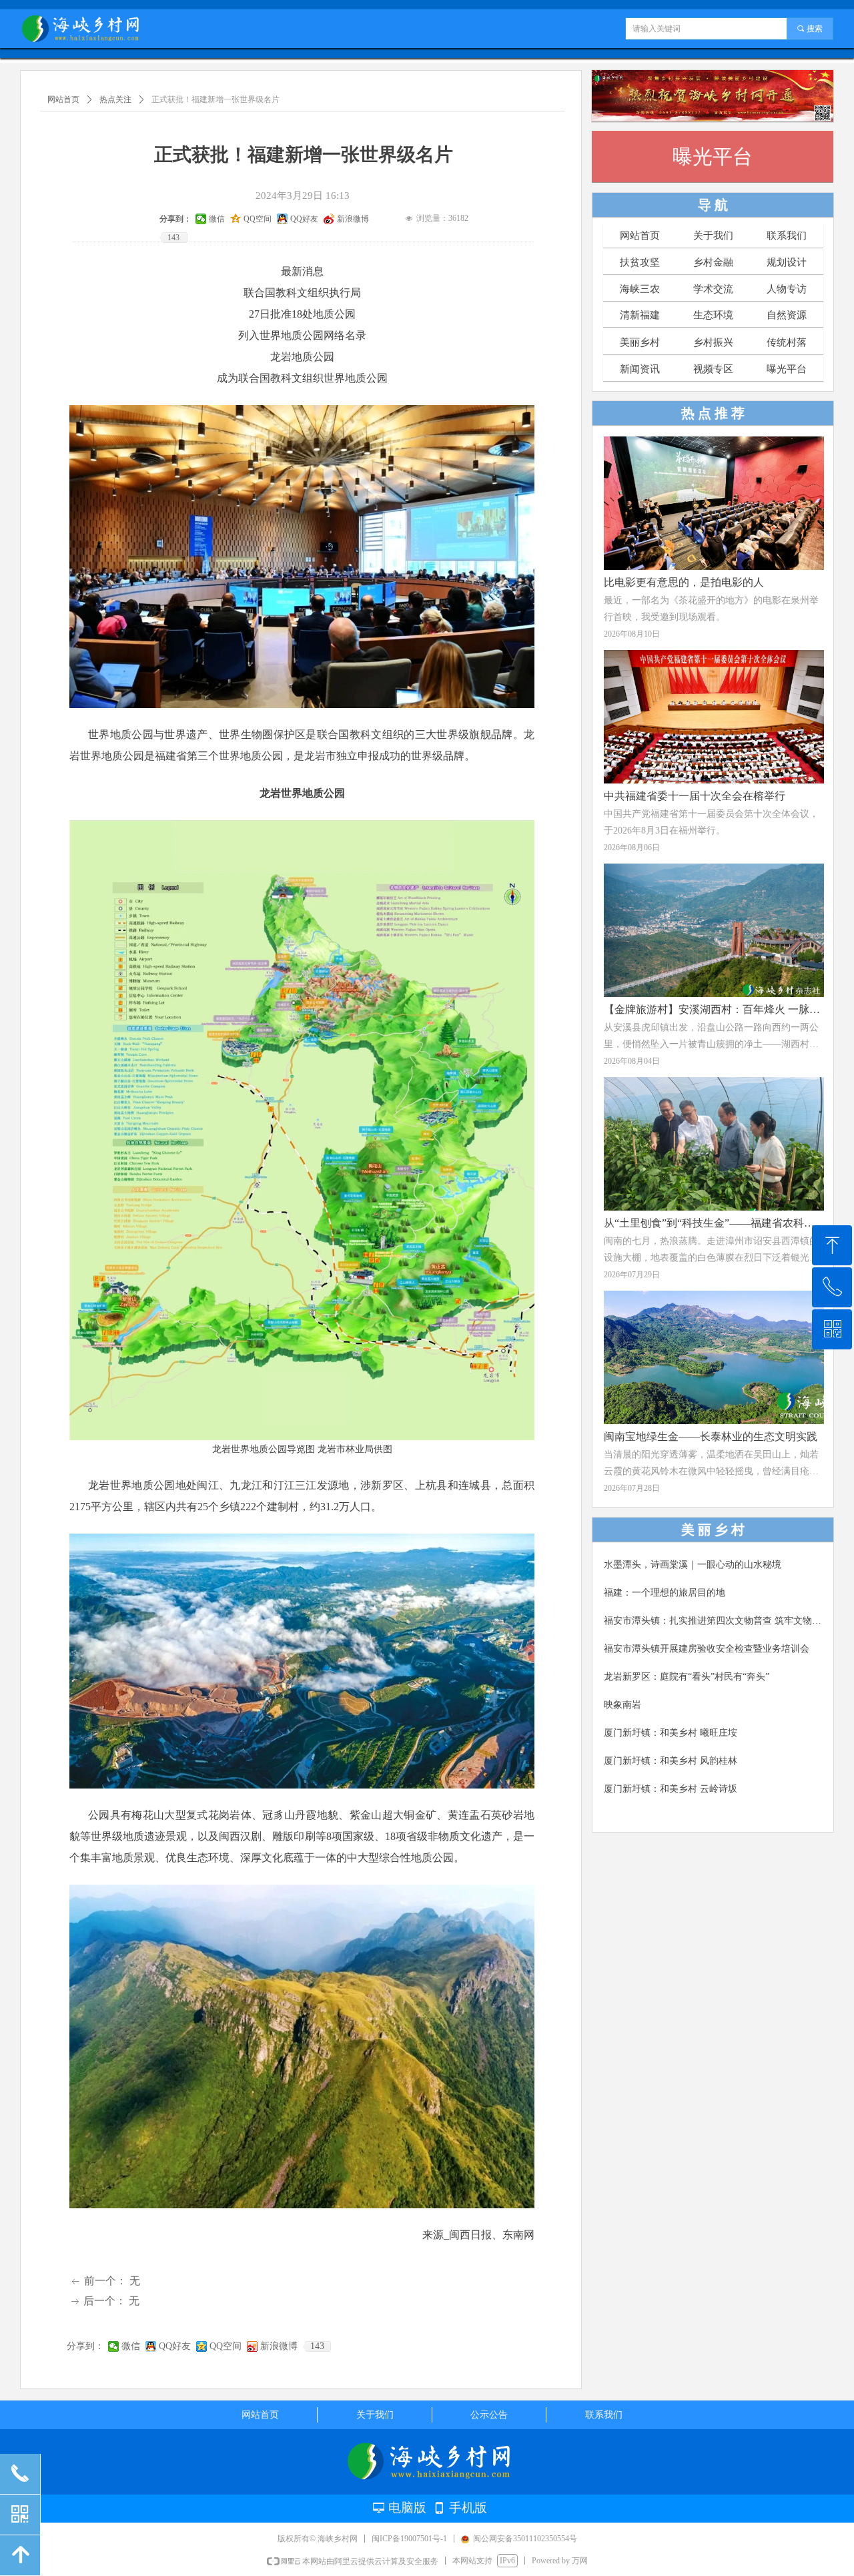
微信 (131, 2346)
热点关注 (115, 99)
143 (317, 2346)
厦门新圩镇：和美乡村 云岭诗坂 (671, 1789)
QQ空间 (226, 2346)
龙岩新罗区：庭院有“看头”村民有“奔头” (687, 1677)
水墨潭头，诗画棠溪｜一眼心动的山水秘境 (693, 1565)
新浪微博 (279, 2346)
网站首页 (63, 99)
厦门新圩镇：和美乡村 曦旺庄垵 (671, 1733)
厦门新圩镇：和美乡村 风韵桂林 (671, 1761)
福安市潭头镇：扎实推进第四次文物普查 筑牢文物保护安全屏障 (715, 1621)
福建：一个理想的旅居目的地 (665, 1593)
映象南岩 (622, 1705)
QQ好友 (175, 2346)
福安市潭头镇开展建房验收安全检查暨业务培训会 (707, 1649)
